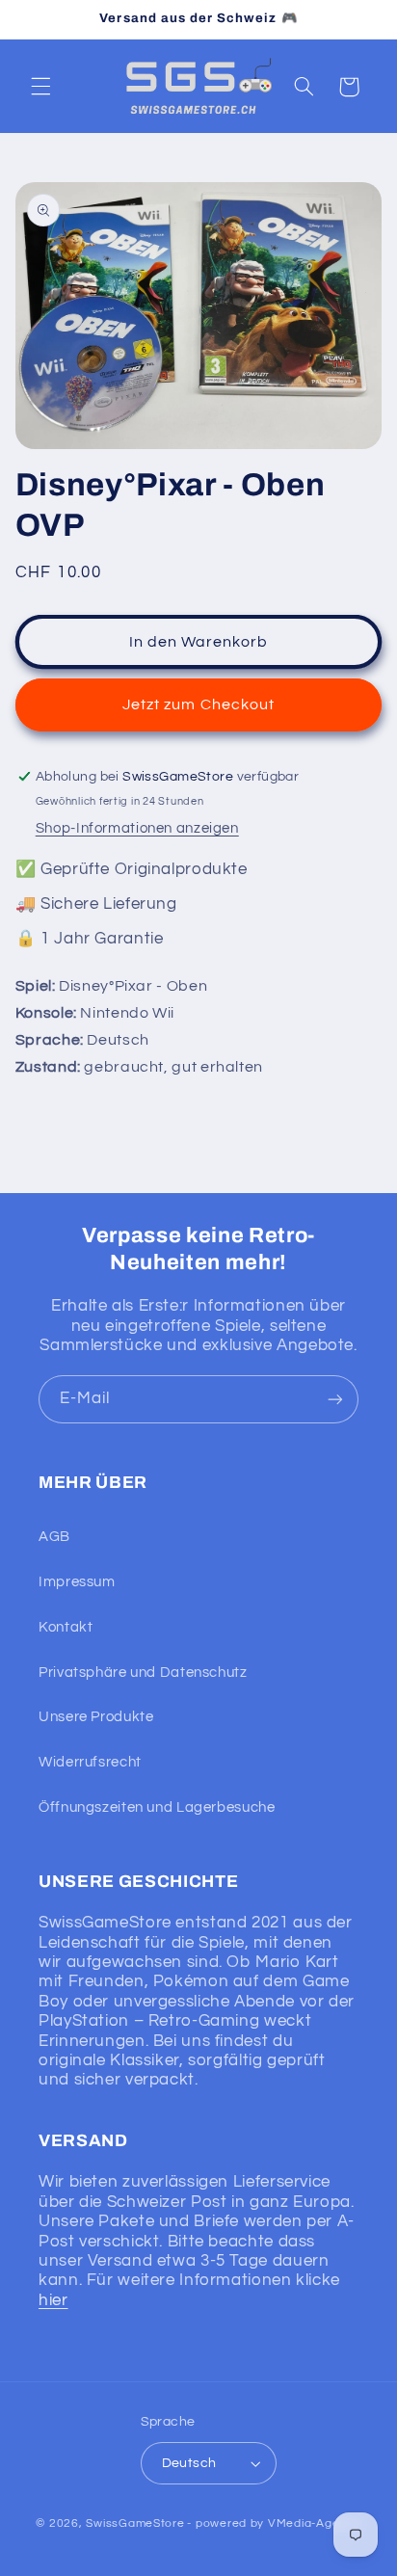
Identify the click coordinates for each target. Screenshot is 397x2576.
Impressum (77, 1582)
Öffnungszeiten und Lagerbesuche (157, 1807)
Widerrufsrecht (90, 1762)
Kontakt (66, 1627)
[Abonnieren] (335, 1399)
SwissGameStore (135, 2523)
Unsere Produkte (96, 1717)
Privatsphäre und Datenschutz (143, 1673)
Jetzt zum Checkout (198, 704)
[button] (40, 87)
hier (53, 2300)
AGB (54, 1537)
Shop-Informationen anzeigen (137, 828)
